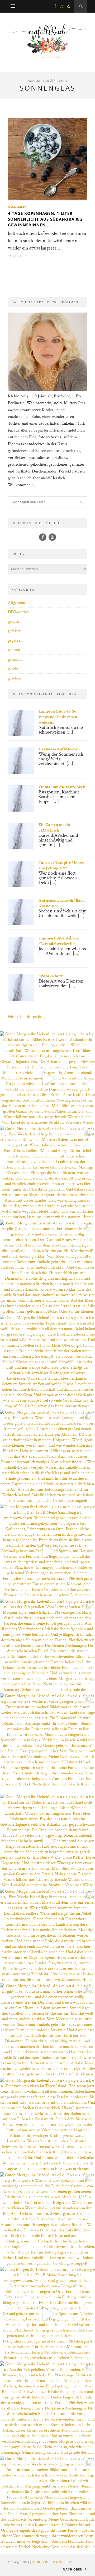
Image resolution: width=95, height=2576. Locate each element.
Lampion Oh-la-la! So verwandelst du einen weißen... (58, 717)
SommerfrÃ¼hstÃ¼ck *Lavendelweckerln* (59, 941)
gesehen (15, 678)
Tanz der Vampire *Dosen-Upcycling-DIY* (62, 865)
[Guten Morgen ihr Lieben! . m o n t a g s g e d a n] (47, 1079)
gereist (13, 669)
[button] (9, 2567)
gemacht (15, 659)
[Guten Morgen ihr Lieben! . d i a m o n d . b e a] (47, 1268)
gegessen (15, 640)
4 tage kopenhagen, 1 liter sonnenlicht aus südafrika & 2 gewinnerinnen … (45, 219)
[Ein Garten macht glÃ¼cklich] (21, 848)
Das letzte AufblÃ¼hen (59, 749)
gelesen (14, 650)
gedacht (14, 622)
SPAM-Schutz (51, 976)
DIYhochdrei (19, 612)
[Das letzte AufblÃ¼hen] (21, 773)
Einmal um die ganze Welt (62, 787)
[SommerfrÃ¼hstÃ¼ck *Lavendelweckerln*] (21, 962)
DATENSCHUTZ (62, 2562)
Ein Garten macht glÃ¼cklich (54, 828)
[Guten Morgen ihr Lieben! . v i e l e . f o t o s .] (47, 1173)
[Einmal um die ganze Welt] (21, 810)
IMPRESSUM (40, 2562)
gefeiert (14, 631)
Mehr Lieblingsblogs (27, 1017)
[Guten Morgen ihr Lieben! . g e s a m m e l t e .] (47, 1551)
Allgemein (17, 207)
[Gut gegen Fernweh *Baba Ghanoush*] (21, 924)
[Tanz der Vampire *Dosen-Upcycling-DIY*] (21, 886)
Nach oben (73, 2569)
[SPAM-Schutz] (21, 999)
